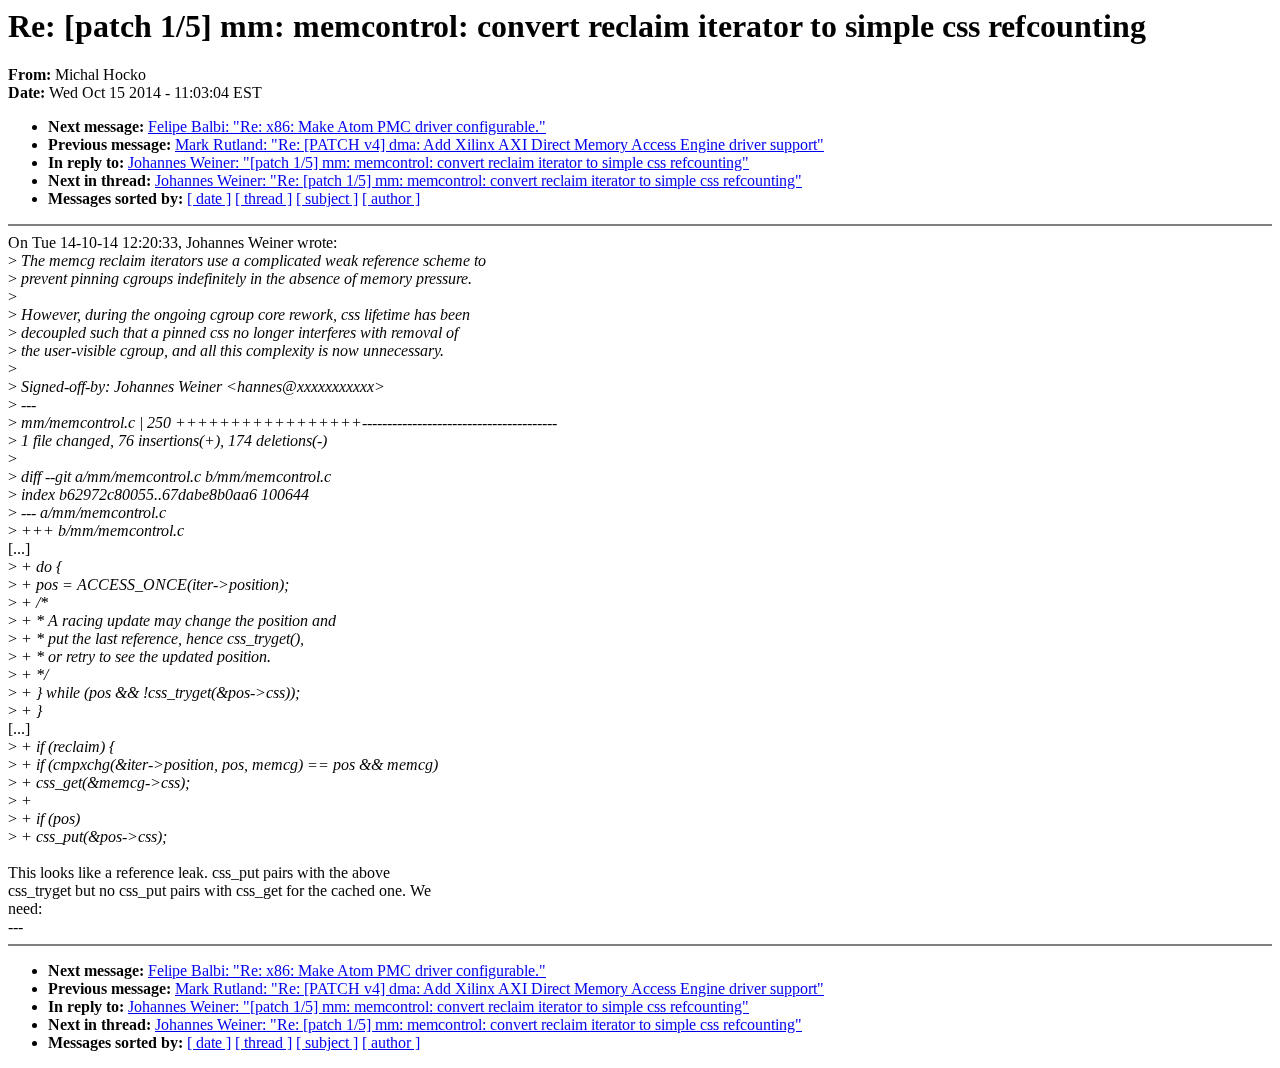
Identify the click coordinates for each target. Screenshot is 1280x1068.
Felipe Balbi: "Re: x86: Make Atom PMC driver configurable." (347, 126)
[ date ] (209, 198)
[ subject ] (327, 198)
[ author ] (391, 198)
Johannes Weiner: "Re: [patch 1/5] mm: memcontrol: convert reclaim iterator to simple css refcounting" (478, 180)
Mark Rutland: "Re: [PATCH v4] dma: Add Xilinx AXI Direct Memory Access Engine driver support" (499, 144)
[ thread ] (263, 198)
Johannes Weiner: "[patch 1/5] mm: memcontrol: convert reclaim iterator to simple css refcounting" (438, 162)
